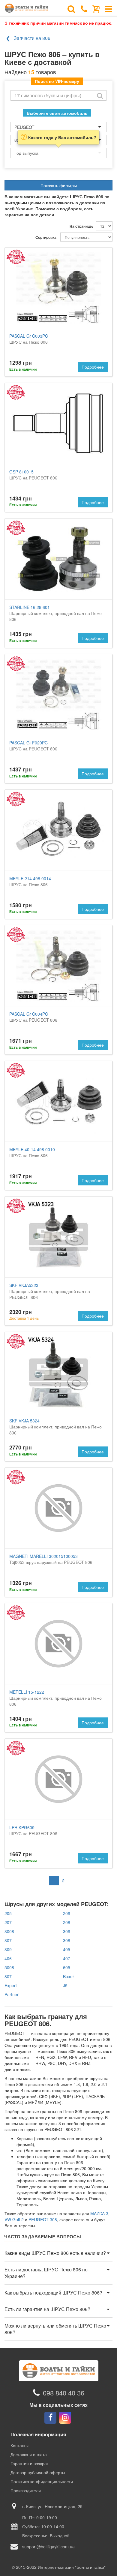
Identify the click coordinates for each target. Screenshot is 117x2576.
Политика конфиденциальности (42, 2481)
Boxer (69, 1976)
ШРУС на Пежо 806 (29, 339)
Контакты (19, 2445)
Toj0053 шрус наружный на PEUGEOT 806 (51, 1559)
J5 (65, 1985)
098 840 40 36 (64, 2393)
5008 (9, 1967)
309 (8, 1949)
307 (8, 1940)
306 (67, 1931)
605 (67, 1967)
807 (8, 1976)
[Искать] (100, 95)
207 (8, 1922)
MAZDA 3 (99, 2213)
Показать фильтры (59, 185)
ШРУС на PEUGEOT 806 (33, 475)
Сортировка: (46, 237)
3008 (9, 1931)
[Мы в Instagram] (65, 2418)
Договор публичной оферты (38, 2472)
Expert (11, 1985)
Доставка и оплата (29, 2454)
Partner (12, 1994)
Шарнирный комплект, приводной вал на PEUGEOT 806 (50, 1291)
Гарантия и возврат (30, 2463)
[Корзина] (96, 8)
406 (8, 1958)
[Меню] (109, 8)
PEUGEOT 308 (43, 2219)
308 (67, 1940)
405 (67, 1949)
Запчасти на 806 (32, 38)
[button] (58, 2253)
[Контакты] (84, 8)
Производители (26, 2490)
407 (67, 1958)
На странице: (81, 226)
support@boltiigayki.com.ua (48, 2547)
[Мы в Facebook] (50, 2418)
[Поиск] (71, 8)
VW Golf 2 (14, 2219)
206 (67, 1913)
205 (8, 1913)
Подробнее (93, 367)
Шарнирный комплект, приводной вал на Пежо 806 (55, 613)
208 (67, 1922)
